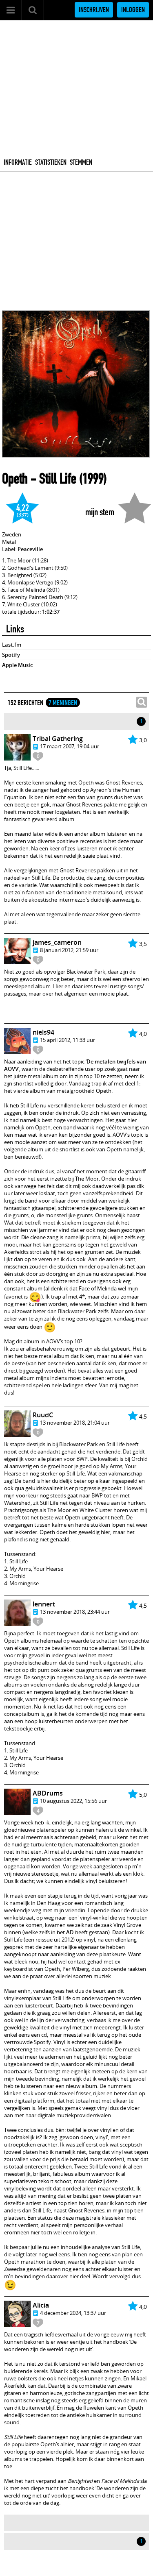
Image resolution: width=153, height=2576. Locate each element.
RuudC (43, 1415)
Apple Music (17, 665)
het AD (65, 1932)
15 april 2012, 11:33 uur (68, 1040)
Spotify (11, 655)
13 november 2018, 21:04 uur (75, 1423)
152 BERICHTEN (25, 703)
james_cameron (57, 942)
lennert (44, 1604)
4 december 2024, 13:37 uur (73, 2313)
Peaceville (30, 549)
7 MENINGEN (63, 703)
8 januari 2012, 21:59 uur (69, 950)
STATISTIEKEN (51, 162)
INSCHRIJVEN (94, 10)
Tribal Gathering (58, 739)
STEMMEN (81, 162)
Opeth (15, 479)
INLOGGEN (133, 10)
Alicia (41, 2305)
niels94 (43, 1032)
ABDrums (48, 1793)
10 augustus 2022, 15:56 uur (73, 1801)
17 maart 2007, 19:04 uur (70, 746)
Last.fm (12, 645)
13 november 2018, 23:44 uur (75, 1612)
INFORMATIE (18, 162)
